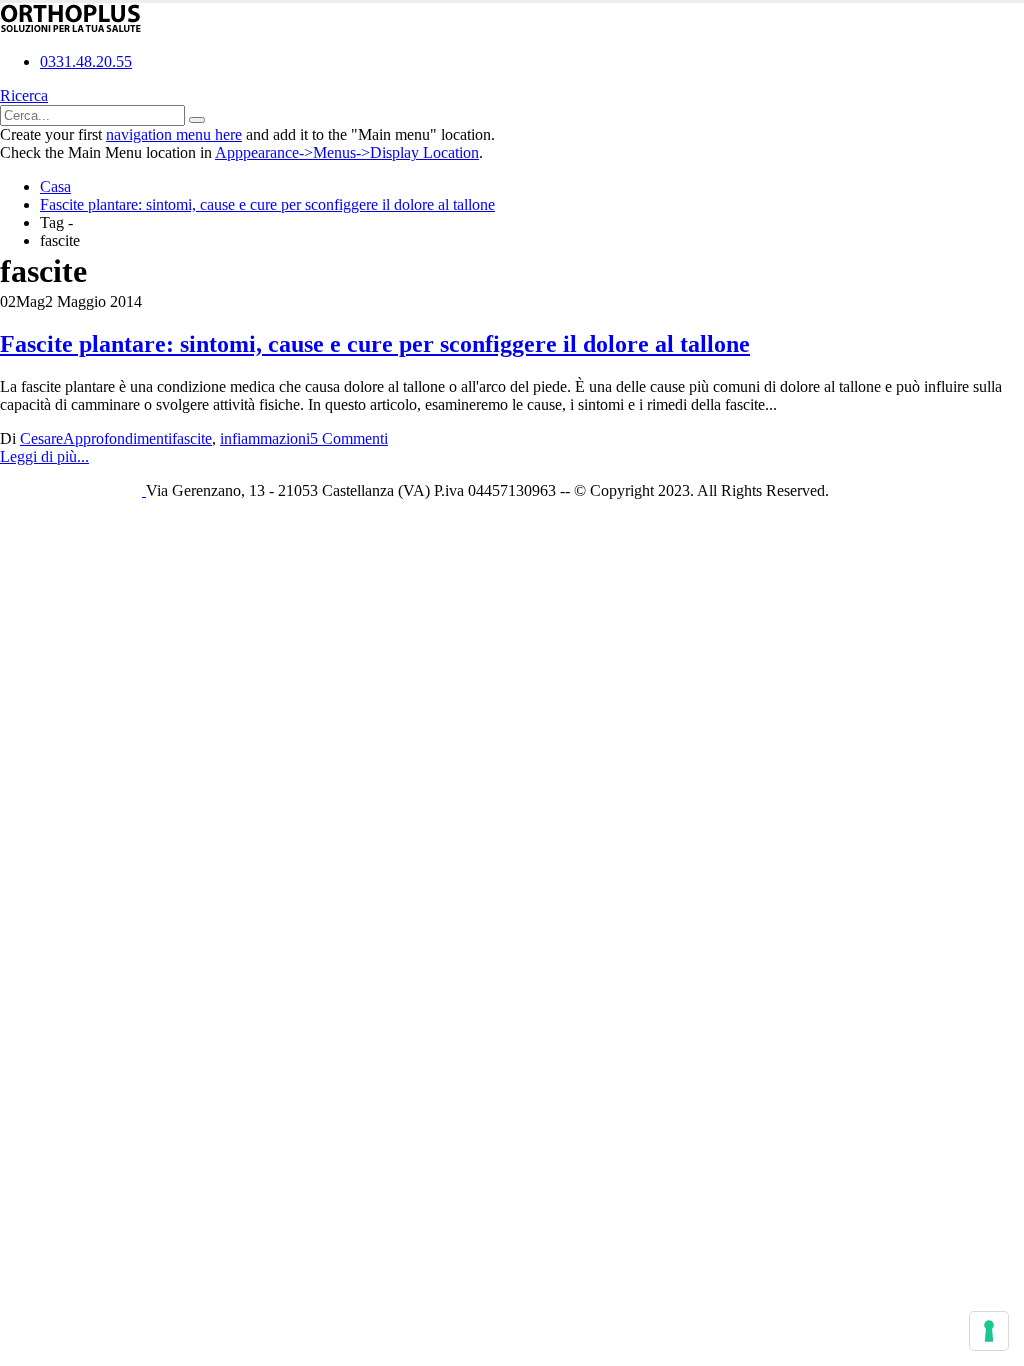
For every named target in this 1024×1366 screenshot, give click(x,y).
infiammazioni (265, 438)
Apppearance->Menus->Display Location (347, 152)
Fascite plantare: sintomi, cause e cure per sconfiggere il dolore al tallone (375, 344)
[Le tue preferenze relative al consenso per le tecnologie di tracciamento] (989, 1331)
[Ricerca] (197, 120)
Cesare (41, 438)
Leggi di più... (44, 456)
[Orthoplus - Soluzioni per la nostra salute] (71, 27)
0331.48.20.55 (86, 61)
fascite (192, 438)
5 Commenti (349, 438)
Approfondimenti (117, 438)
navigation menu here (174, 134)
